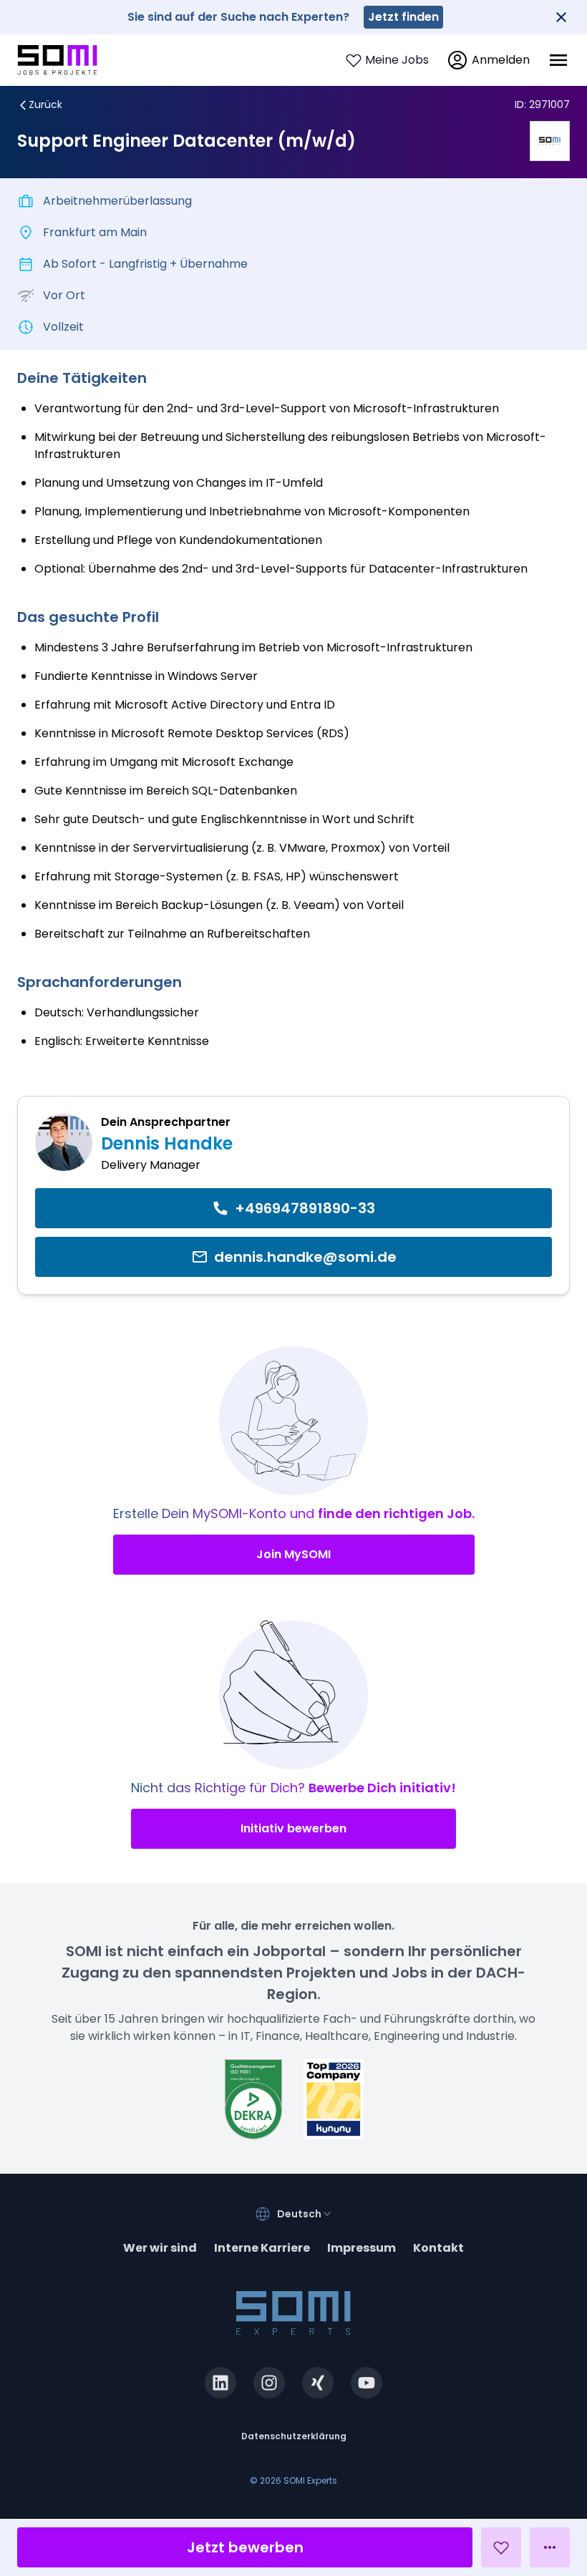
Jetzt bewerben (245, 2547)
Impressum (362, 2248)
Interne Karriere (262, 2248)
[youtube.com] (367, 2383)
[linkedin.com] (220, 2383)
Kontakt (438, 2248)
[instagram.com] (269, 2383)
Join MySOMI (293, 1554)
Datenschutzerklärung (294, 2436)
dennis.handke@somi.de (305, 1257)
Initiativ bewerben (293, 1828)
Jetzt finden (403, 17)
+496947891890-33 (305, 1208)
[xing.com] (318, 2383)
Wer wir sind (160, 2248)
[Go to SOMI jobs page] (57, 60)
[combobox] (305, 2214)
